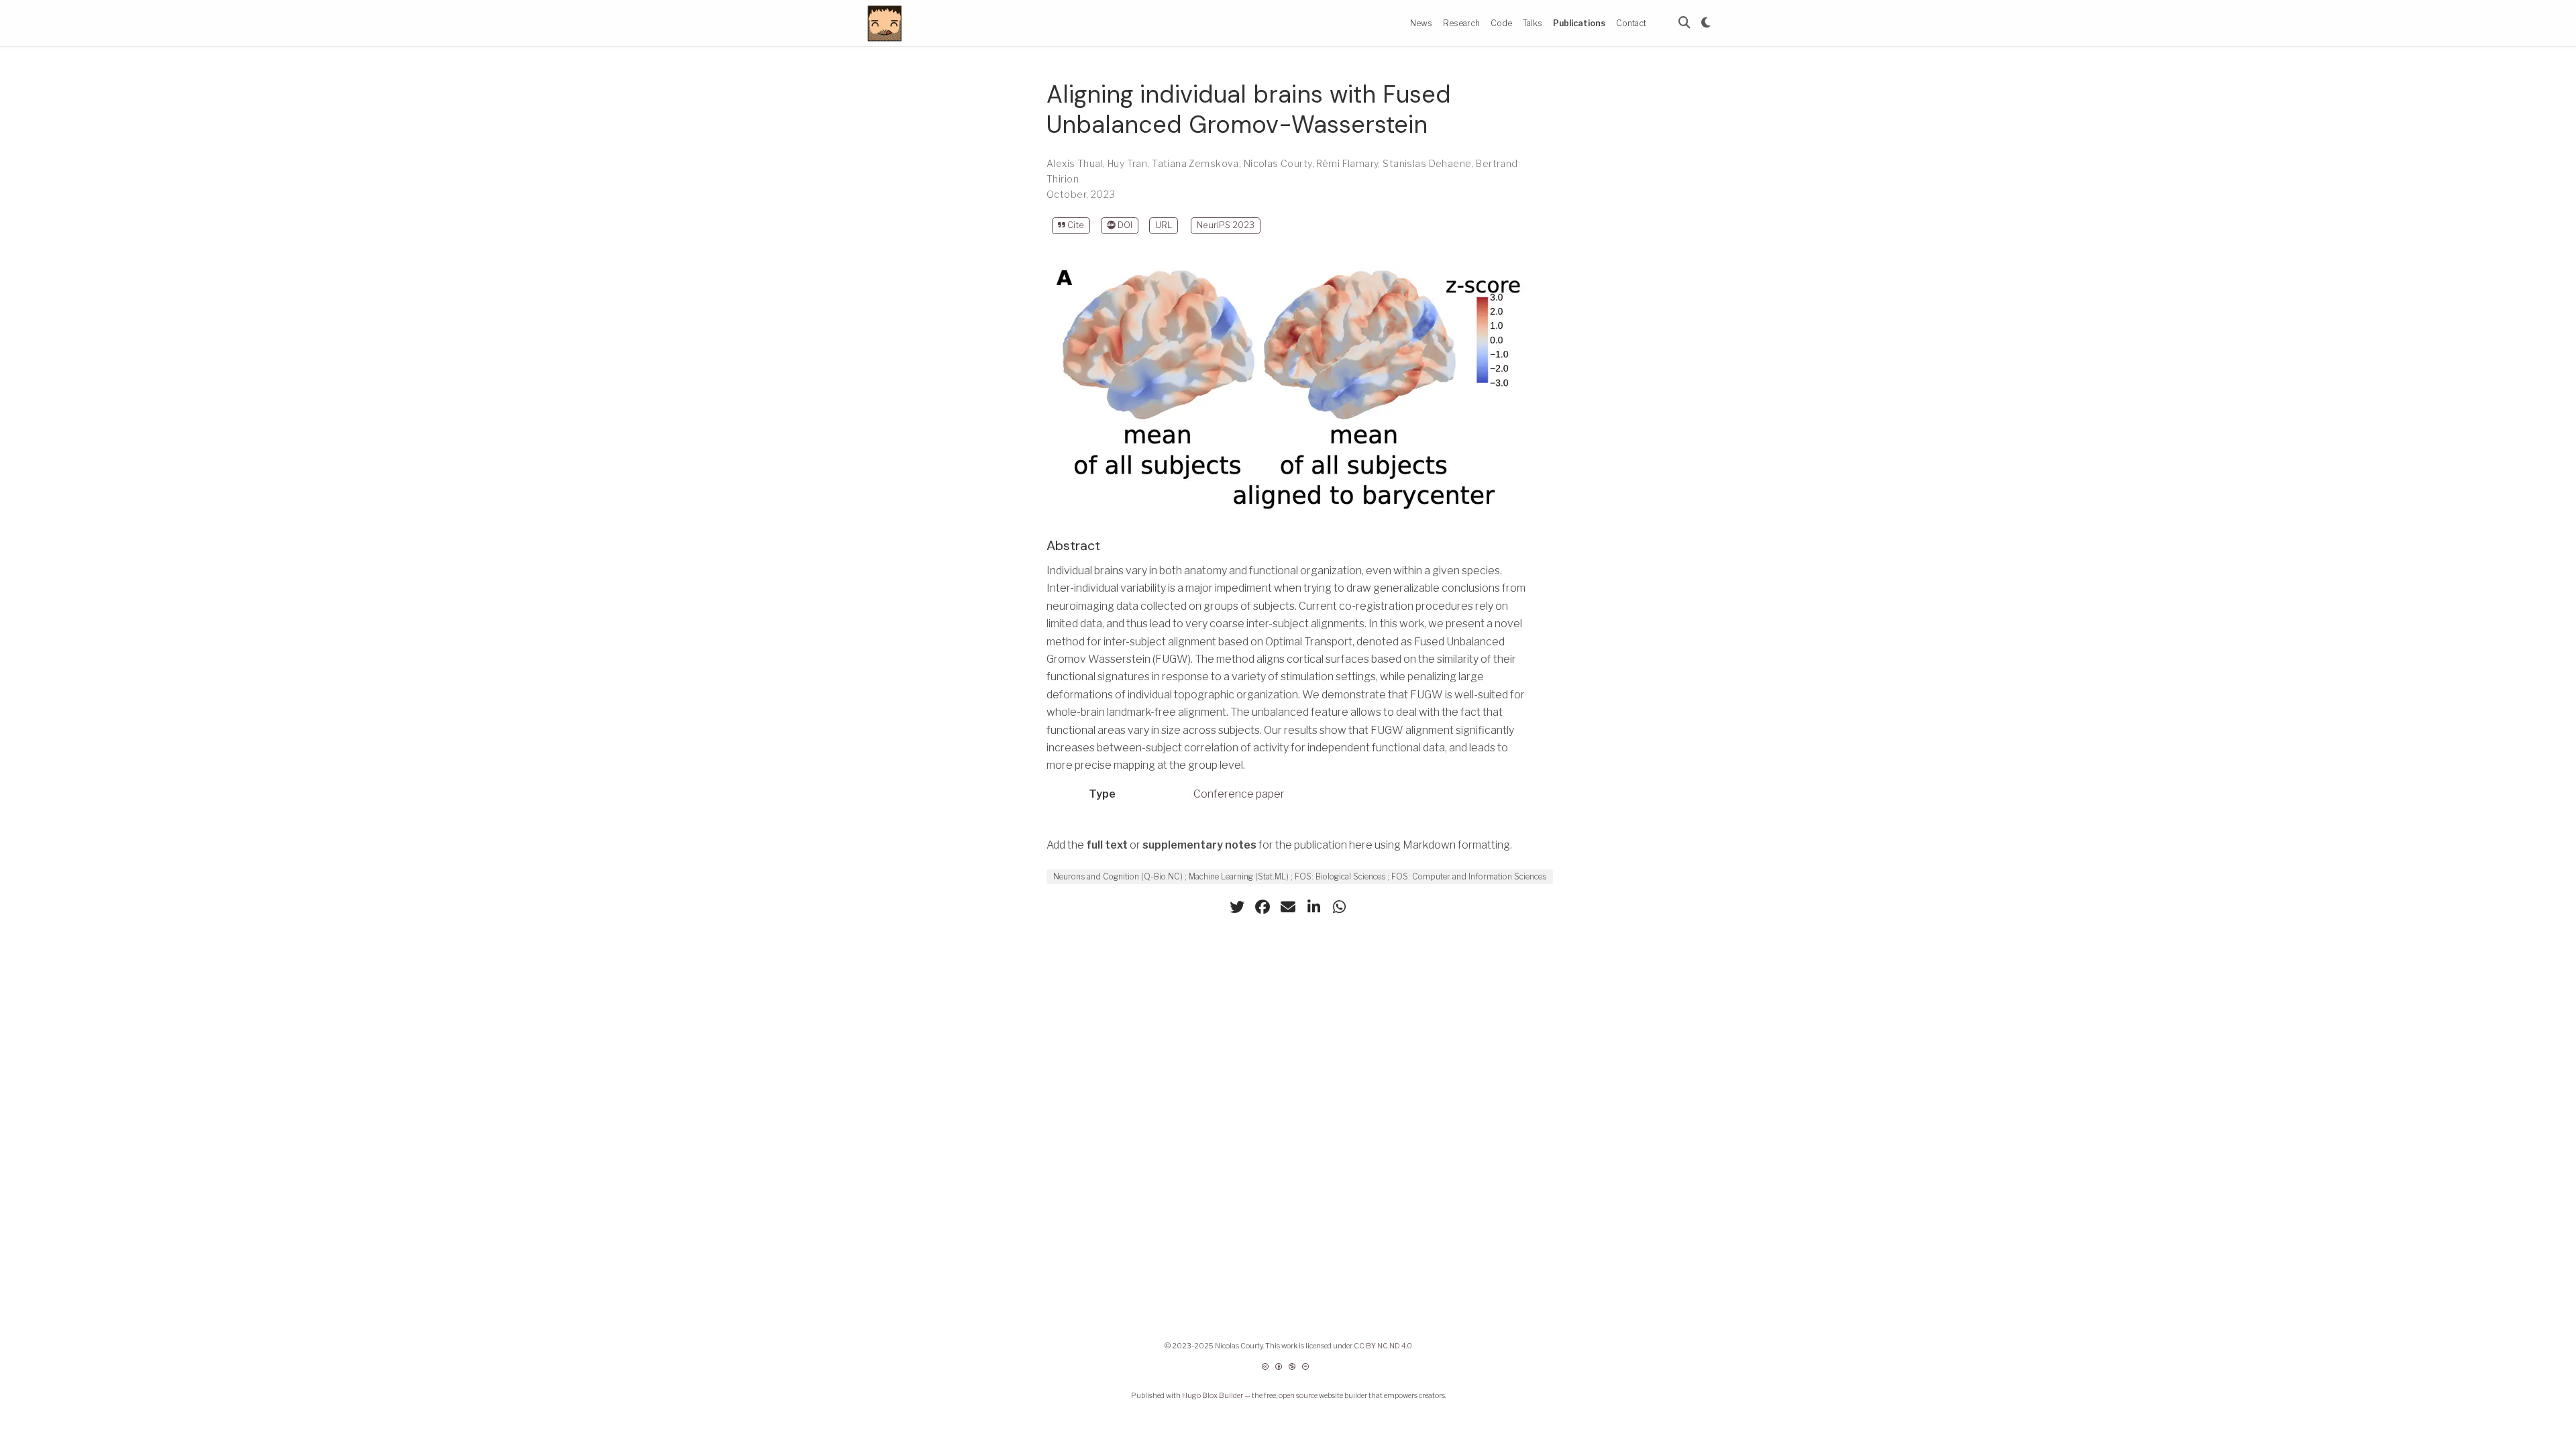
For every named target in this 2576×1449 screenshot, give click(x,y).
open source (1298, 1396)
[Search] (1684, 23)
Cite (1075, 225)
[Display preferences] (1706, 23)
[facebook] (1263, 907)
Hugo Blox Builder (1213, 1396)
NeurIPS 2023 (1226, 225)
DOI (1124, 225)
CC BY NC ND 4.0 (1383, 1346)
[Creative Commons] (1288, 1372)
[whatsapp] (1339, 907)
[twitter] (1237, 907)
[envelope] (1288, 907)
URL (1164, 225)
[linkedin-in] (1313, 907)
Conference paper (1239, 794)
